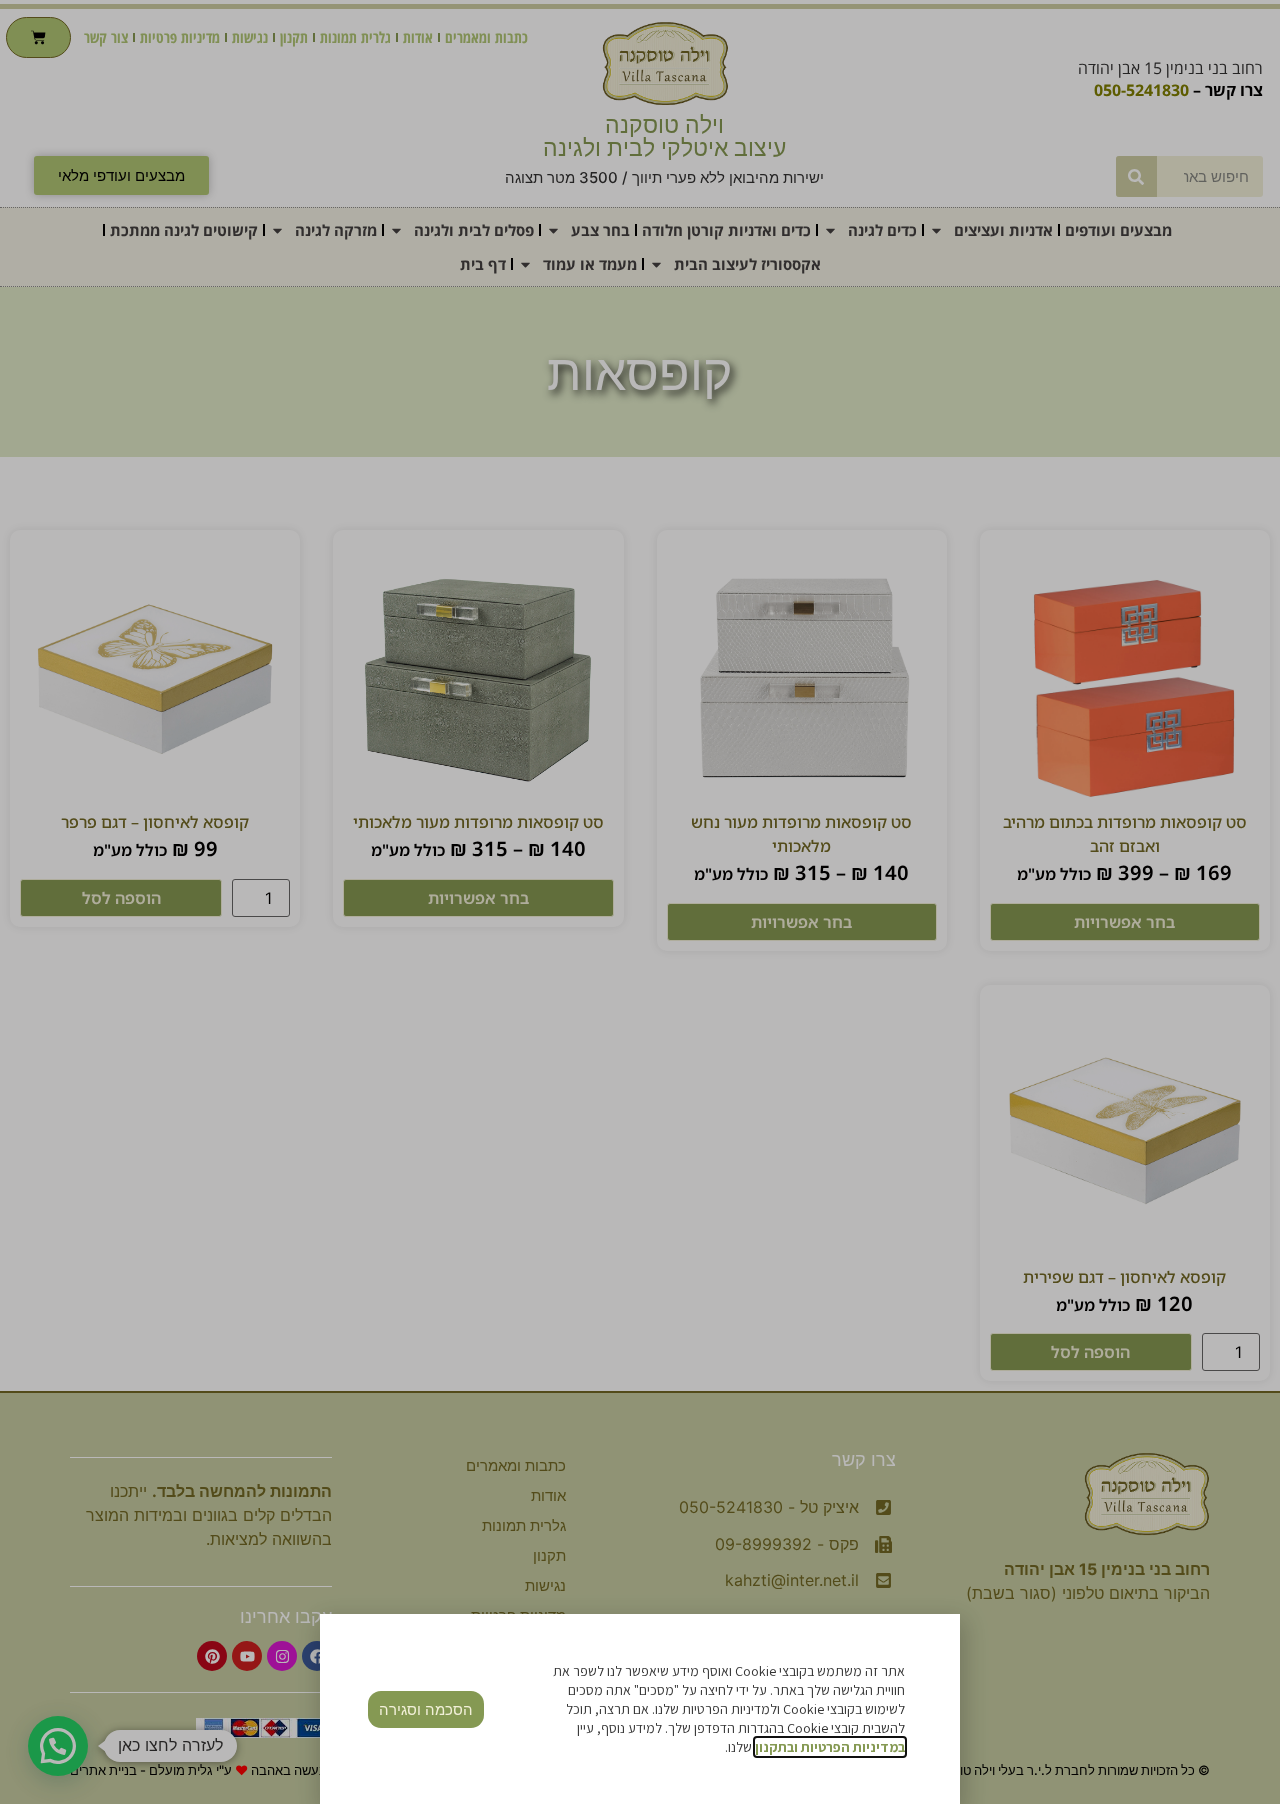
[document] (640, 902)
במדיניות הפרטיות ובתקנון (830, 1747)
